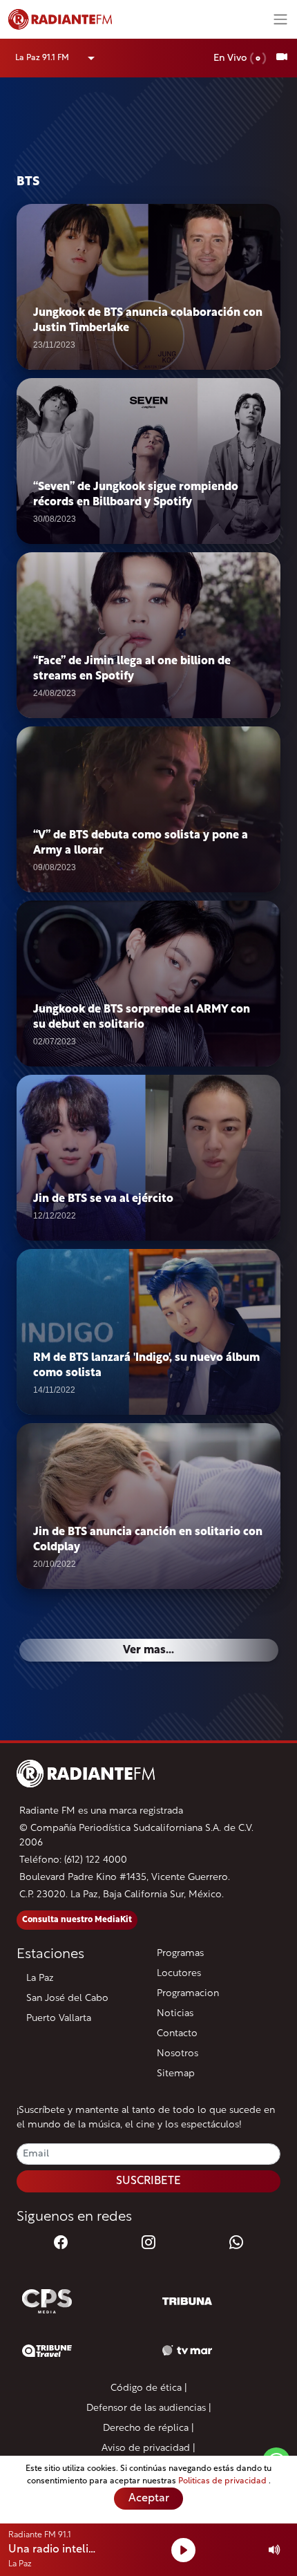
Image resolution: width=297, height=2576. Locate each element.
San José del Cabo (67, 1999)
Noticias (175, 2014)
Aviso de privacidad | (148, 2448)
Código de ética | (149, 2388)
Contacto (177, 2034)
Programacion (188, 1994)
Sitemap (176, 2074)
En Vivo (231, 58)
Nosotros (178, 2054)
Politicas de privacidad (223, 2481)
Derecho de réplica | (148, 2428)
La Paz (40, 1978)
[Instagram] (148, 2244)
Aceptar (149, 2499)
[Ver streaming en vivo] (282, 58)
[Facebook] (61, 2244)
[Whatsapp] (236, 2244)
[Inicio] (135, 19)
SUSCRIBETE (148, 2181)
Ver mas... (148, 1651)
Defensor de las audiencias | (149, 2408)
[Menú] (280, 19)
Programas (180, 1954)
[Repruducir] (183, 2550)
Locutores (179, 1974)
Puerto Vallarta (59, 2019)
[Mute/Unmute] (275, 2550)
